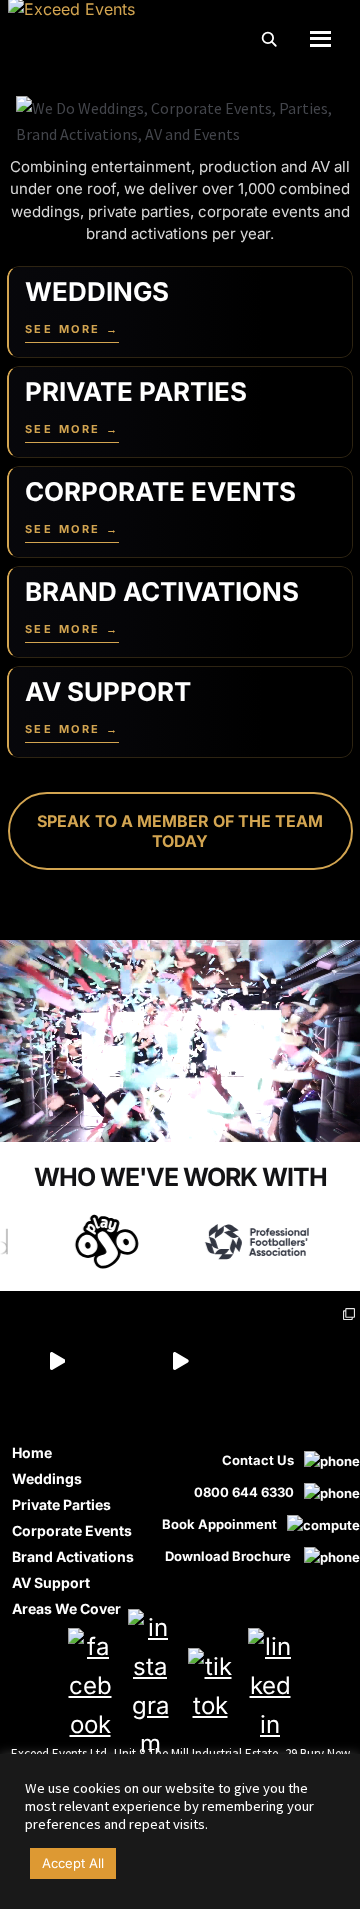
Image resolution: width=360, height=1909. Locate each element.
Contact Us (258, 1460)
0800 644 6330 (244, 1492)
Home (32, 1452)
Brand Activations (73, 1556)
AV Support (51, 1582)
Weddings (47, 1478)
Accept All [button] (73, 1863)
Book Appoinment (219, 1524)
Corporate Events (72, 1530)
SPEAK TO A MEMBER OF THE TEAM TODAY (180, 831)
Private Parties (61, 1504)
